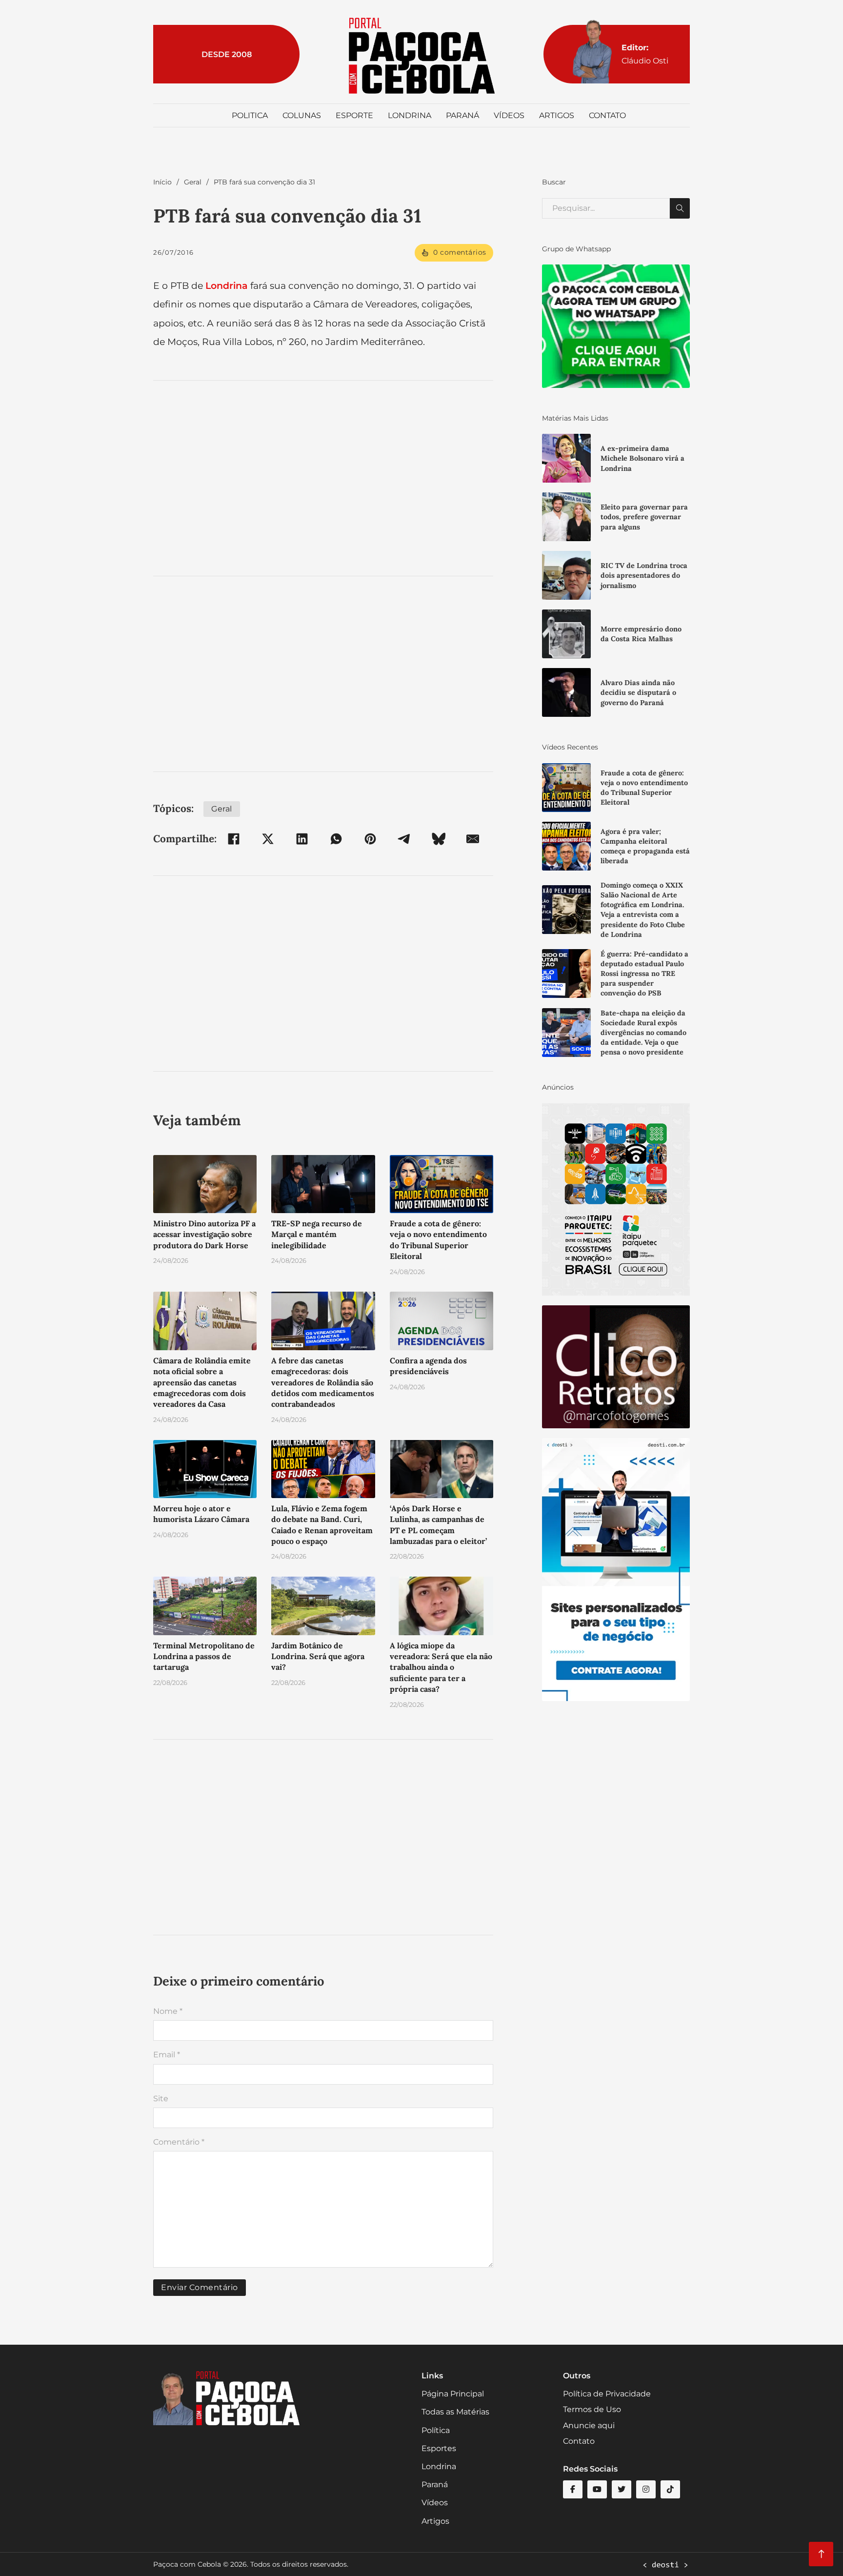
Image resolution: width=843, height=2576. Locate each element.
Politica (250, 115)
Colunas (302, 115)
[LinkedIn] (302, 839)
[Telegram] (404, 839)
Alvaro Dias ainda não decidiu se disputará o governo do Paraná (638, 692)
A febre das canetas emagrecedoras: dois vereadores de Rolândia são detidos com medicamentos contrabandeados (323, 1382)
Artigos (557, 115)
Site (161, 2099)
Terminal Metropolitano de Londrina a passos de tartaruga (204, 1656)
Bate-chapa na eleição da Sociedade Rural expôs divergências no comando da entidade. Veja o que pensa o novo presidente (643, 1033)
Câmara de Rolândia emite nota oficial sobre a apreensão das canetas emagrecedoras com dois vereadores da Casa (202, 1382)
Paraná (462, 115)
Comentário (179, 2142)
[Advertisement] (323, 478)
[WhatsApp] (336, 839)
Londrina (410, 115)
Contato (607, 115)
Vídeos (509, 115)
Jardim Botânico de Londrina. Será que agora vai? (318, 1656)
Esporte (354, 115)
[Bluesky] (439, 839)
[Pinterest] (370, 839)
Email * (167, 2055)
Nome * (168, 2011)
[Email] (473, 839)
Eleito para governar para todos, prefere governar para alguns (644, 517)
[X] (268, 839)
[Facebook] (234, 839)
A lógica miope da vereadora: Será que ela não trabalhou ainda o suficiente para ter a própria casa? (441, 1667)
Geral (193, 182)
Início (162, 182)
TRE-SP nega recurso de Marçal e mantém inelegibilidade (317, 1234)
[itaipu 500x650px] (616, 1199)
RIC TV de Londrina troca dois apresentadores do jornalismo (644, 575)
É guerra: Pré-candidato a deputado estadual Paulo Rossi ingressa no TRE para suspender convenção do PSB (644, 974)
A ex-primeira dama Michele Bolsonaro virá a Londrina (642, 458)
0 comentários (460, 252)
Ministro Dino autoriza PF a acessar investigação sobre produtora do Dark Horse (204, 1234)
